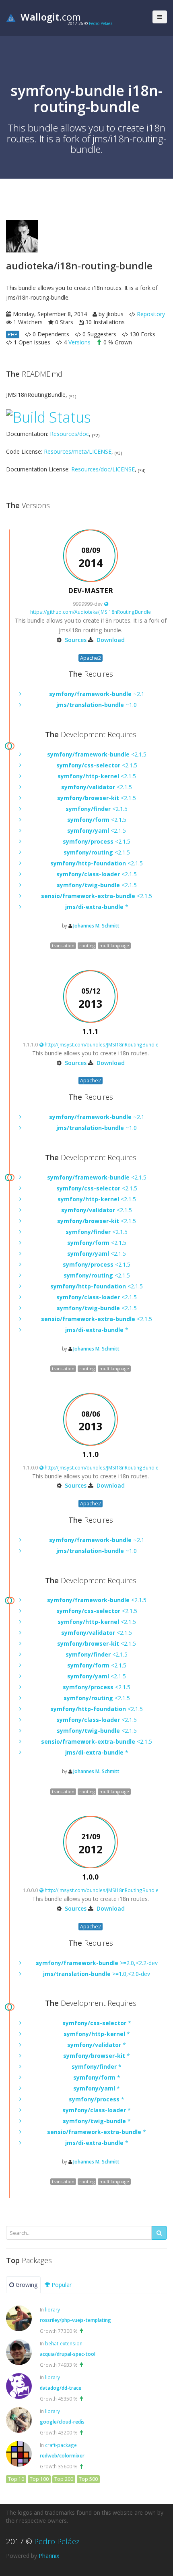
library (53, 2309)
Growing (26, 2285)
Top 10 (16, 2479)
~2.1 (97, 694)
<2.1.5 (97, 754)
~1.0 (97, 705)
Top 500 (88, 2479)
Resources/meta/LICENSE (78, 451)
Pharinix (49, 2556)
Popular (61, 2285)
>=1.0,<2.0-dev (97, 1974)
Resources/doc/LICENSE (103, 469)
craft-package (61, 2445)
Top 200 (64, 2479)
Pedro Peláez (101, 23)
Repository (151, 314)
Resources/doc (69, 434)
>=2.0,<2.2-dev (97, 1963)
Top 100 (39, 2479)
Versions (79, 342)
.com (51, 17)
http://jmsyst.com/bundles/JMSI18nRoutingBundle (101, 1044)
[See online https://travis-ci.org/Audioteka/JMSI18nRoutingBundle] (48, 416)
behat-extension (64, 2343)
